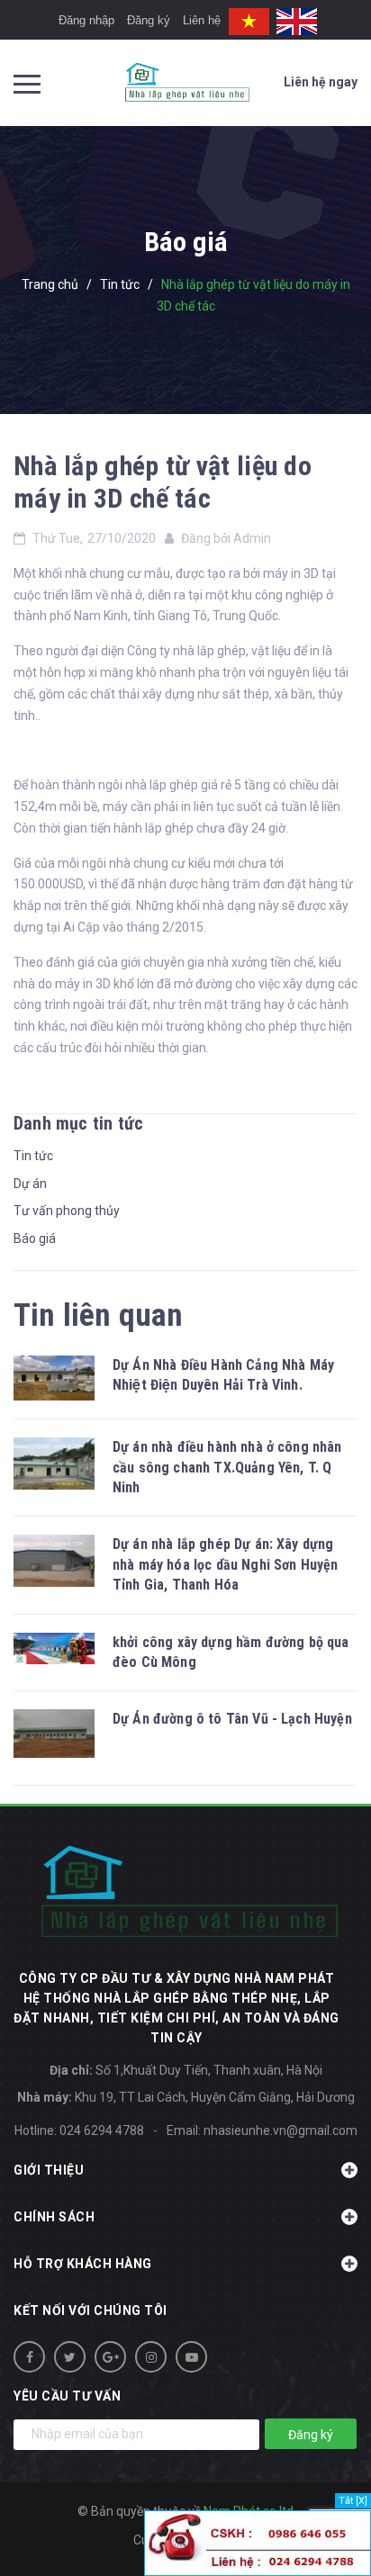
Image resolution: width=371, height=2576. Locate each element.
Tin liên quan (99, 1315)
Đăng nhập (86, 20)
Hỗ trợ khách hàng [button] (83, 2264)
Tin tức (33, 1156)
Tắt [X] (353, 2501)
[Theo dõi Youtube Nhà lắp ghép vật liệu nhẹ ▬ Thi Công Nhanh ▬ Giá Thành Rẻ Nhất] (191, 2357)
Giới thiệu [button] (49, 2170)
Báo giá (35, 1238)
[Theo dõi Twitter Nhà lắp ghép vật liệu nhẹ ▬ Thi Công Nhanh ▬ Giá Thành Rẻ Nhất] (70, 2357)
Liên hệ (202, 20)
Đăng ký (149, 20)
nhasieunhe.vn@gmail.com (281, 2130)
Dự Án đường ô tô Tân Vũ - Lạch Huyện (232, 1719)
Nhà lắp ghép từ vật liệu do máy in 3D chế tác (163, 482)
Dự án (30, 1184)
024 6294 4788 (102, 2130)
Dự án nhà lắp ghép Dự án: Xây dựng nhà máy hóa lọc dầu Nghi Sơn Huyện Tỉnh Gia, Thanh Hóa (225, 1564)
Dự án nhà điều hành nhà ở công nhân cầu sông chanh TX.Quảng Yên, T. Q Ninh (227, 1467)
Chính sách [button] (54, 2217)
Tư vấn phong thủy (67, 1211)
